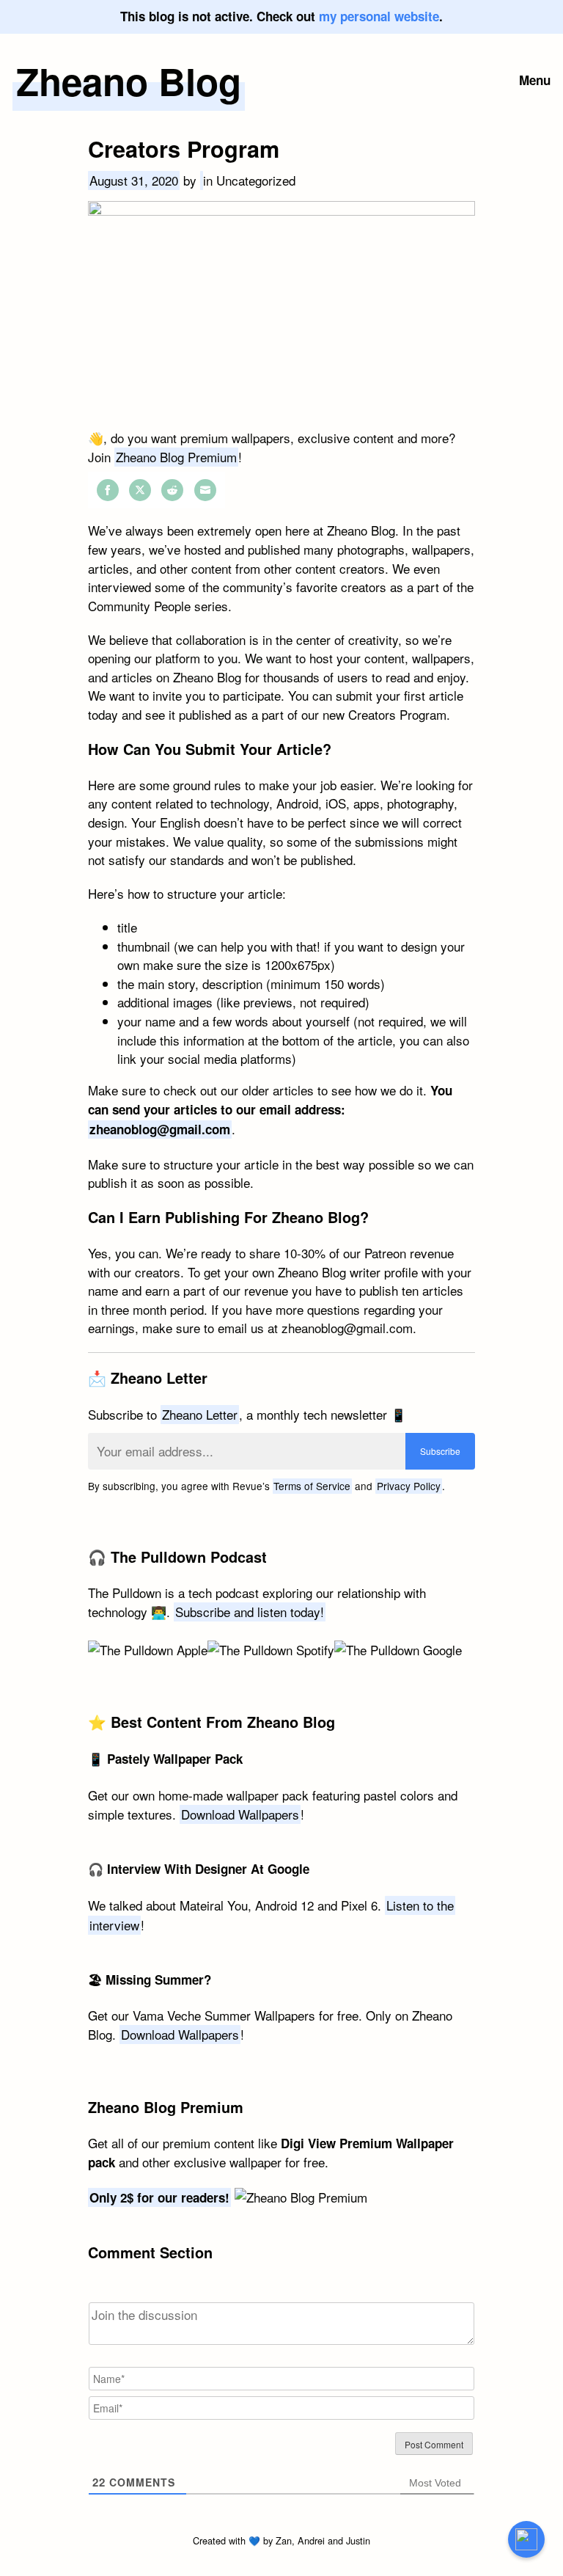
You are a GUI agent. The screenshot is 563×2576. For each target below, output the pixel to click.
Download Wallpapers (240, 1814)
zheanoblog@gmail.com (160, 1129)
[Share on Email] (205, 490)
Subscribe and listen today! (250, 1612)
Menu (535, 80)
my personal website (379, 16)
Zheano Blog (129, 81)
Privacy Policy (409, 1486)
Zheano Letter (200, 1414)
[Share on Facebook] (108, 490)
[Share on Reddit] (172, 490)
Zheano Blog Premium (176, 457)
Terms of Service (312, 1486)
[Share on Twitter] (140, 490)
